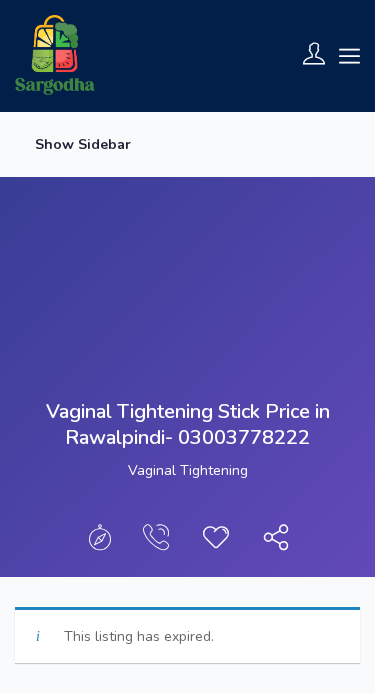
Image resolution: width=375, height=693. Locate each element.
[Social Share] (276, 542)
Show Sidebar (81, 144)
